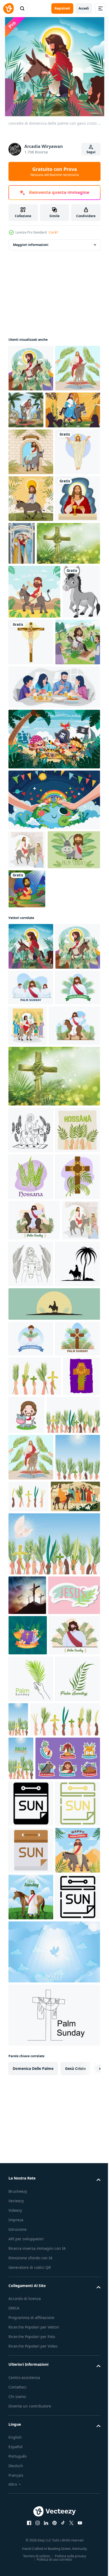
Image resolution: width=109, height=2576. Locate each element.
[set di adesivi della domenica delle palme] (41, 2511)
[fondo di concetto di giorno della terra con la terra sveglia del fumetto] (54, 994)
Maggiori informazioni (31, 245)
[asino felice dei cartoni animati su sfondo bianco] (27, 786)
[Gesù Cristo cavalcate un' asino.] (31, 1725)
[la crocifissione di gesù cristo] (71, 782)
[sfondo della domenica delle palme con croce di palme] (40, 684)
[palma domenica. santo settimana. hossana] (31, 1497)
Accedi (84, 8)
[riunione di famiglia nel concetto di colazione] (54, 881)
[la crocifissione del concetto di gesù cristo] (27, 2178)
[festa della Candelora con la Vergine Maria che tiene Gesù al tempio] (68, 637)
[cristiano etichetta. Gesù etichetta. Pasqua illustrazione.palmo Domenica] (34, 2217)
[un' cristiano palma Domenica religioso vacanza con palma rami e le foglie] (31, 2388)
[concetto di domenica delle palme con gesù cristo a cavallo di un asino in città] (31, 1180)
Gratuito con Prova (55, 171)
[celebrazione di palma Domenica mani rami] (75, 2032)
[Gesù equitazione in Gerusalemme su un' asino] (31, 1450)
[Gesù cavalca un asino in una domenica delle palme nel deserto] (34, 732)
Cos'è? (53, 232)
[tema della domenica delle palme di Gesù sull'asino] (73, 410)
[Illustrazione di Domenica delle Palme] (35, 1083)
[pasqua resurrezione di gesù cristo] (31, 545)
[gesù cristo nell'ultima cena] (31, 639)
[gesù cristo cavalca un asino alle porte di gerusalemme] (31, 499)
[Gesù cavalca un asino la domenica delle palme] (31, 836)
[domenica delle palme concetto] (28, 2257)
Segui (91, 152)
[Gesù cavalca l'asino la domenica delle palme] (31, 592)
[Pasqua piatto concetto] (33, 2079)
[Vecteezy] (8, 8)
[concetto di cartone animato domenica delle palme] (31, 368)
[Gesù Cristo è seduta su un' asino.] (54, 1765)
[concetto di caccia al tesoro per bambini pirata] (54, 933)
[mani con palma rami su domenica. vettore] (43, 2429)
